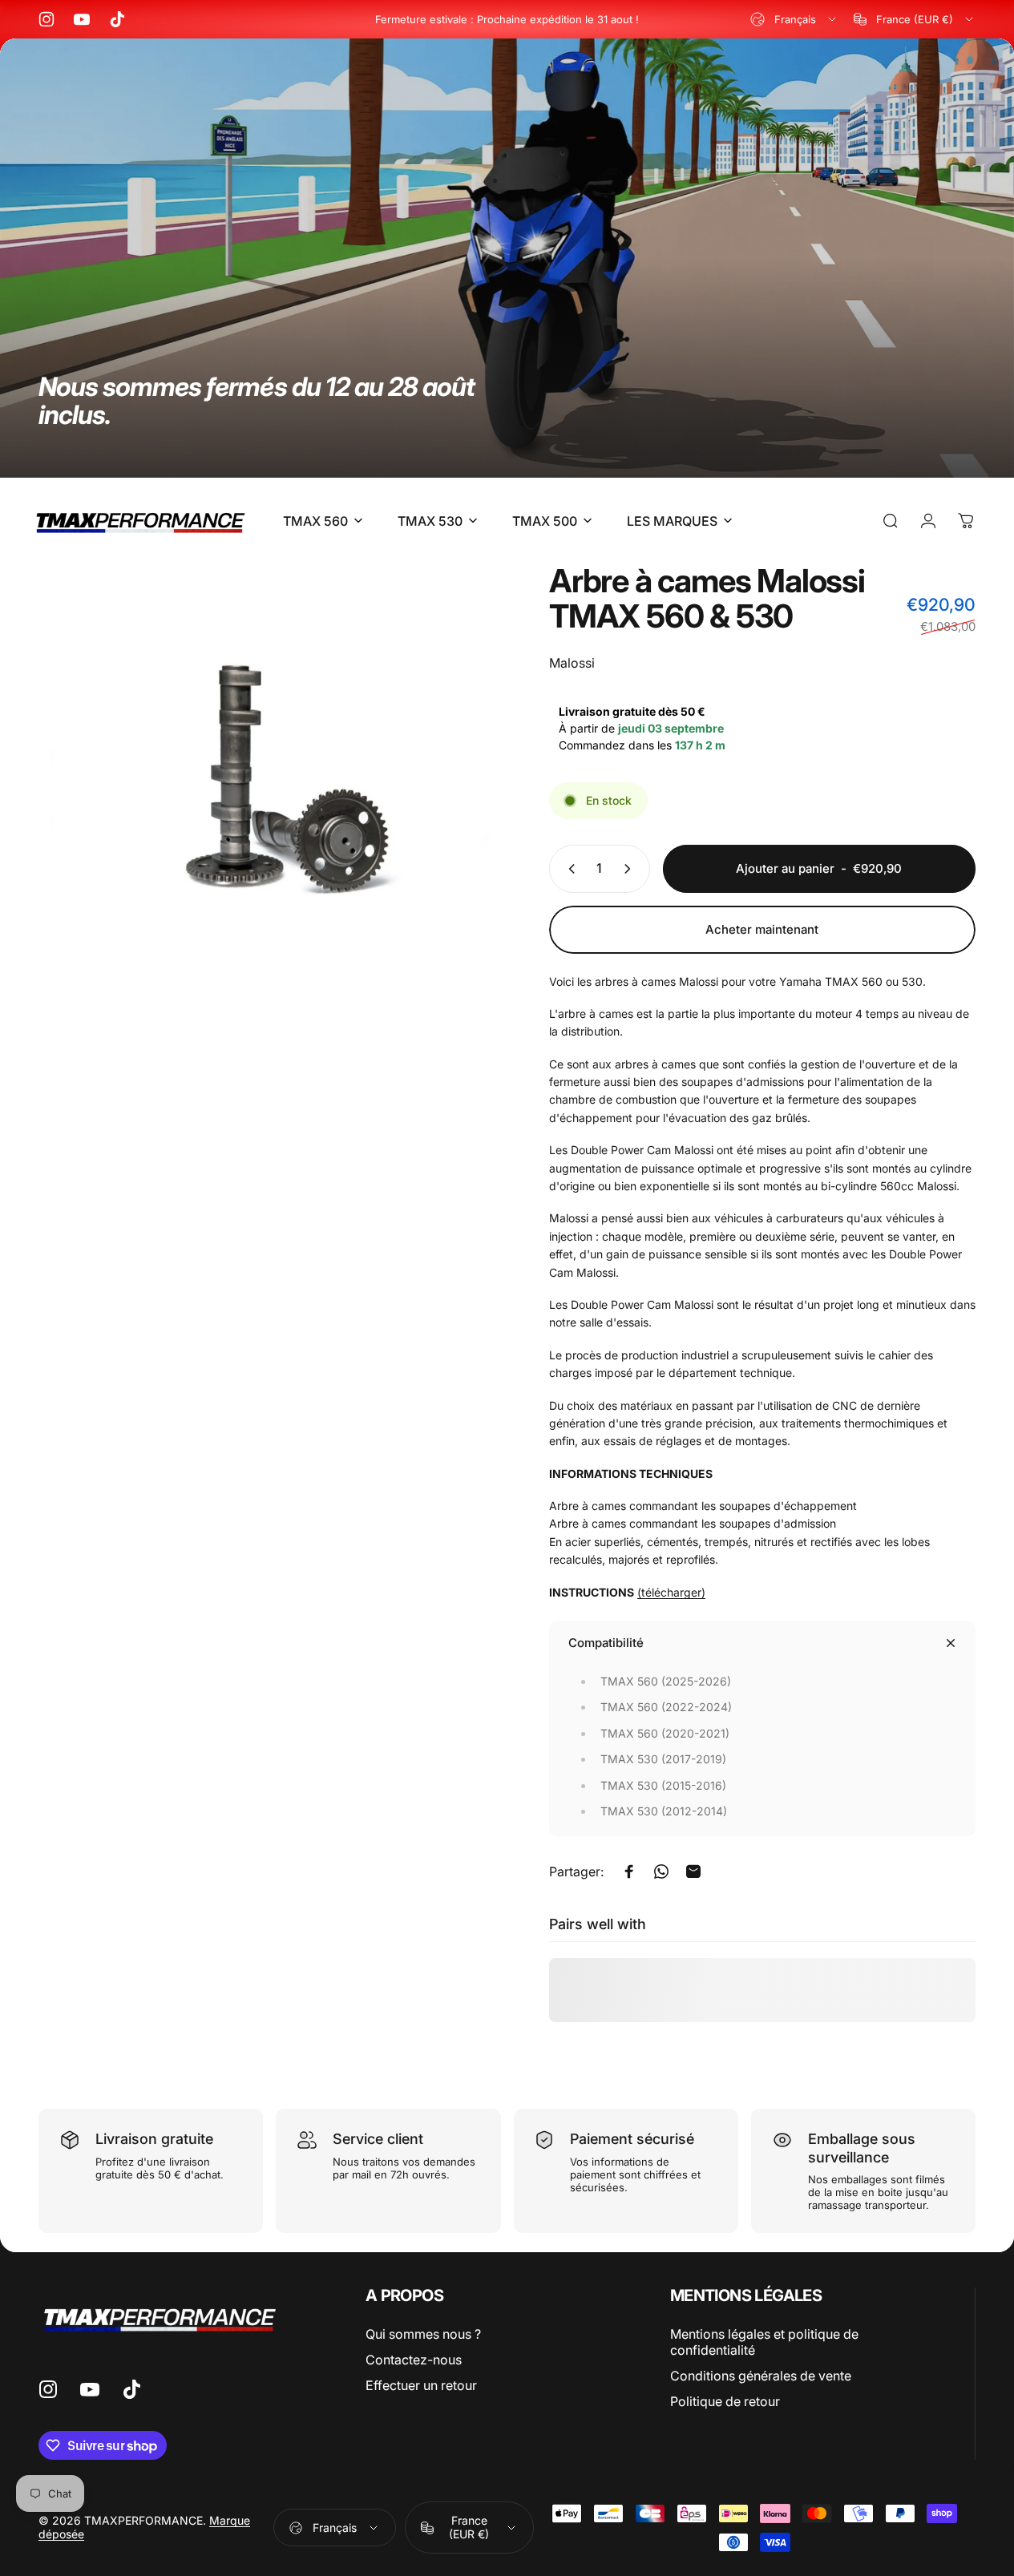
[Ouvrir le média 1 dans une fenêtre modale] (269, 794)
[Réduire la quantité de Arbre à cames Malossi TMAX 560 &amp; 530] (568, 869)
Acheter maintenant (762, 929)
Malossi (572, 663)
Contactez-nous (414, 2360)
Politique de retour (725, 2401)
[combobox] (794, 19)
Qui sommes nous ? (423, 2334)
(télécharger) (671, 1592)
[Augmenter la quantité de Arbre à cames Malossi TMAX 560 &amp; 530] (631, 869)
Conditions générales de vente (761, 2376)
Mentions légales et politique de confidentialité (764, 2342)
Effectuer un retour (421, 2385)
